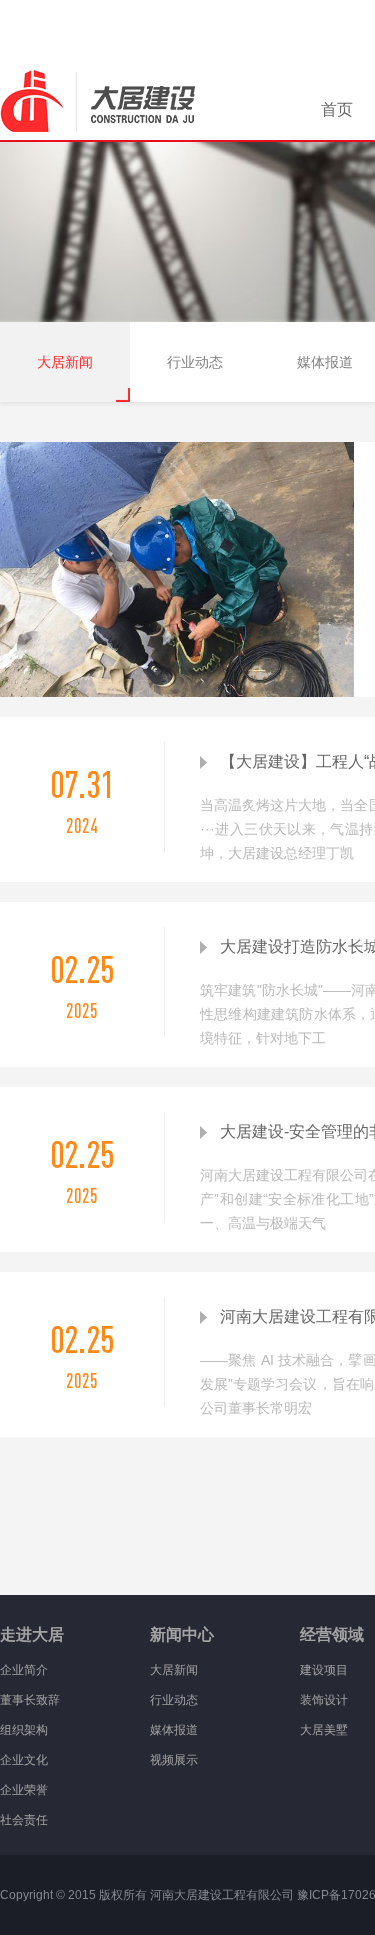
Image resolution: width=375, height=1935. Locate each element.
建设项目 (324, 1670)
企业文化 (24, 1760)
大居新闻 (65, 362)
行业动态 (195, 362)
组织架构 (24, 1730)
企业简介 (24, 1670)
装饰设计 (324, 1700)
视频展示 (174, 1760)
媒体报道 (174, 1730)
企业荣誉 (24, 1790)
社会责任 (24, 1820)
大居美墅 (324, 1730)
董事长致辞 (30, 1700)
